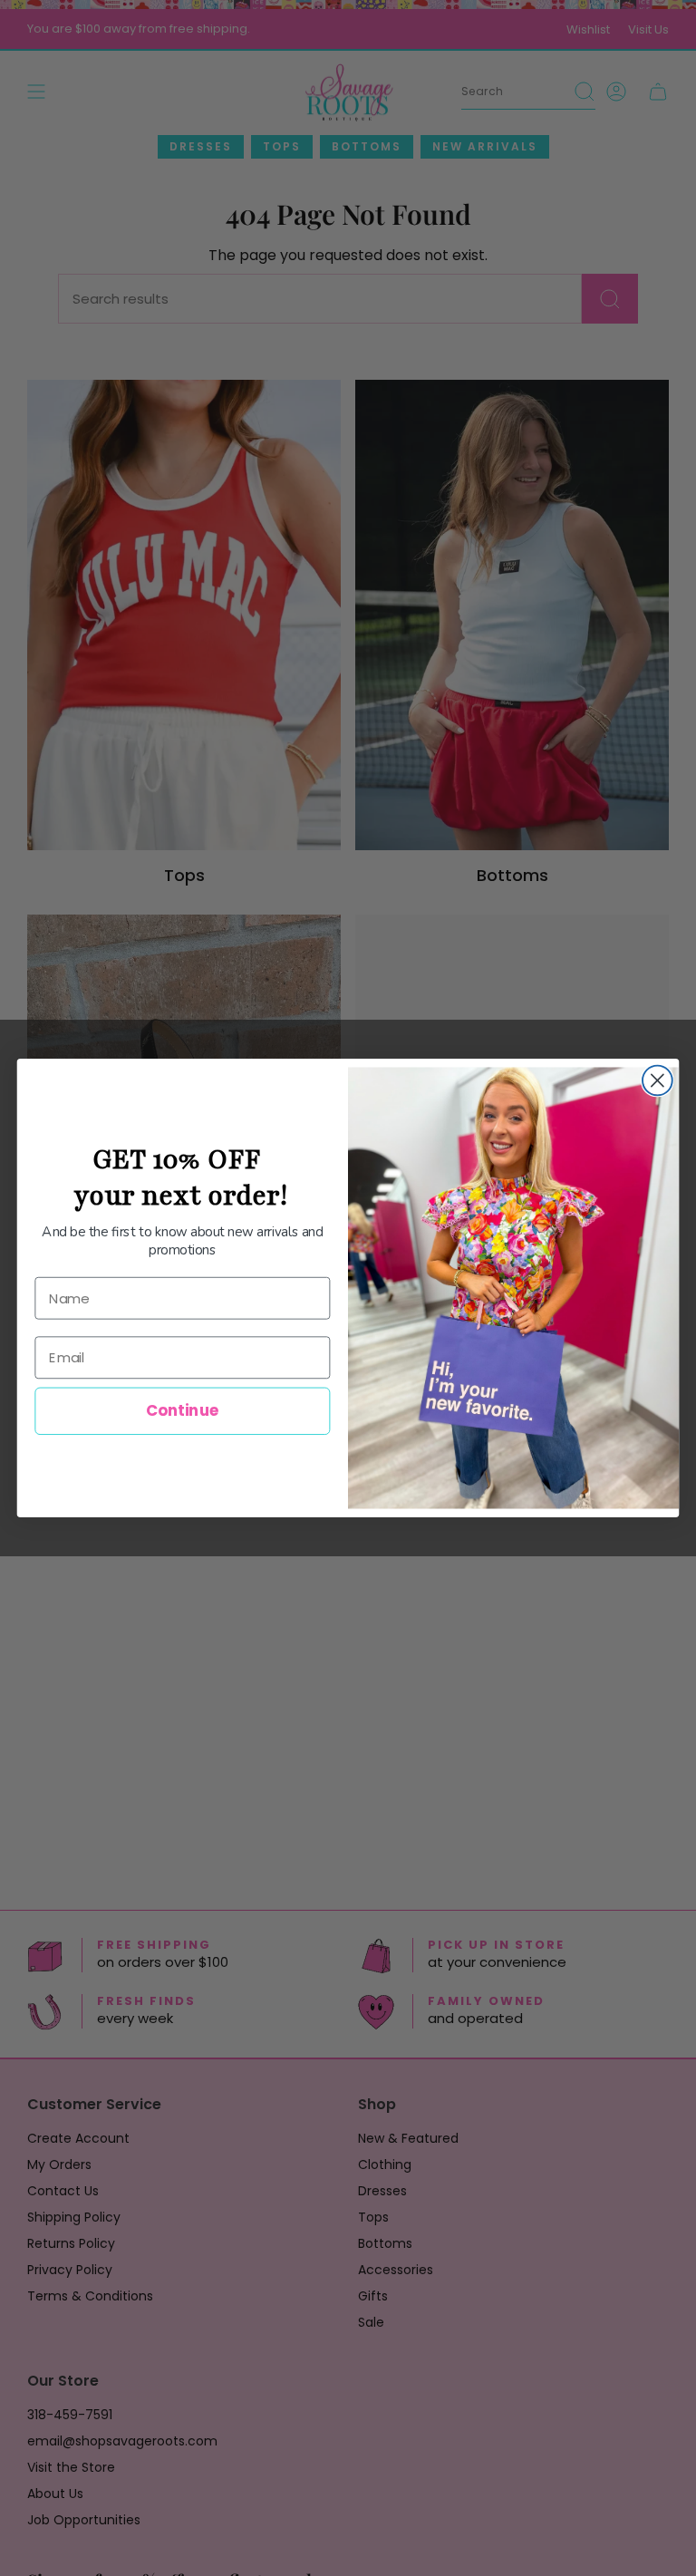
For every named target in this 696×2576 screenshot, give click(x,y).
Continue (183, 1411)
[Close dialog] (657, 1081)
